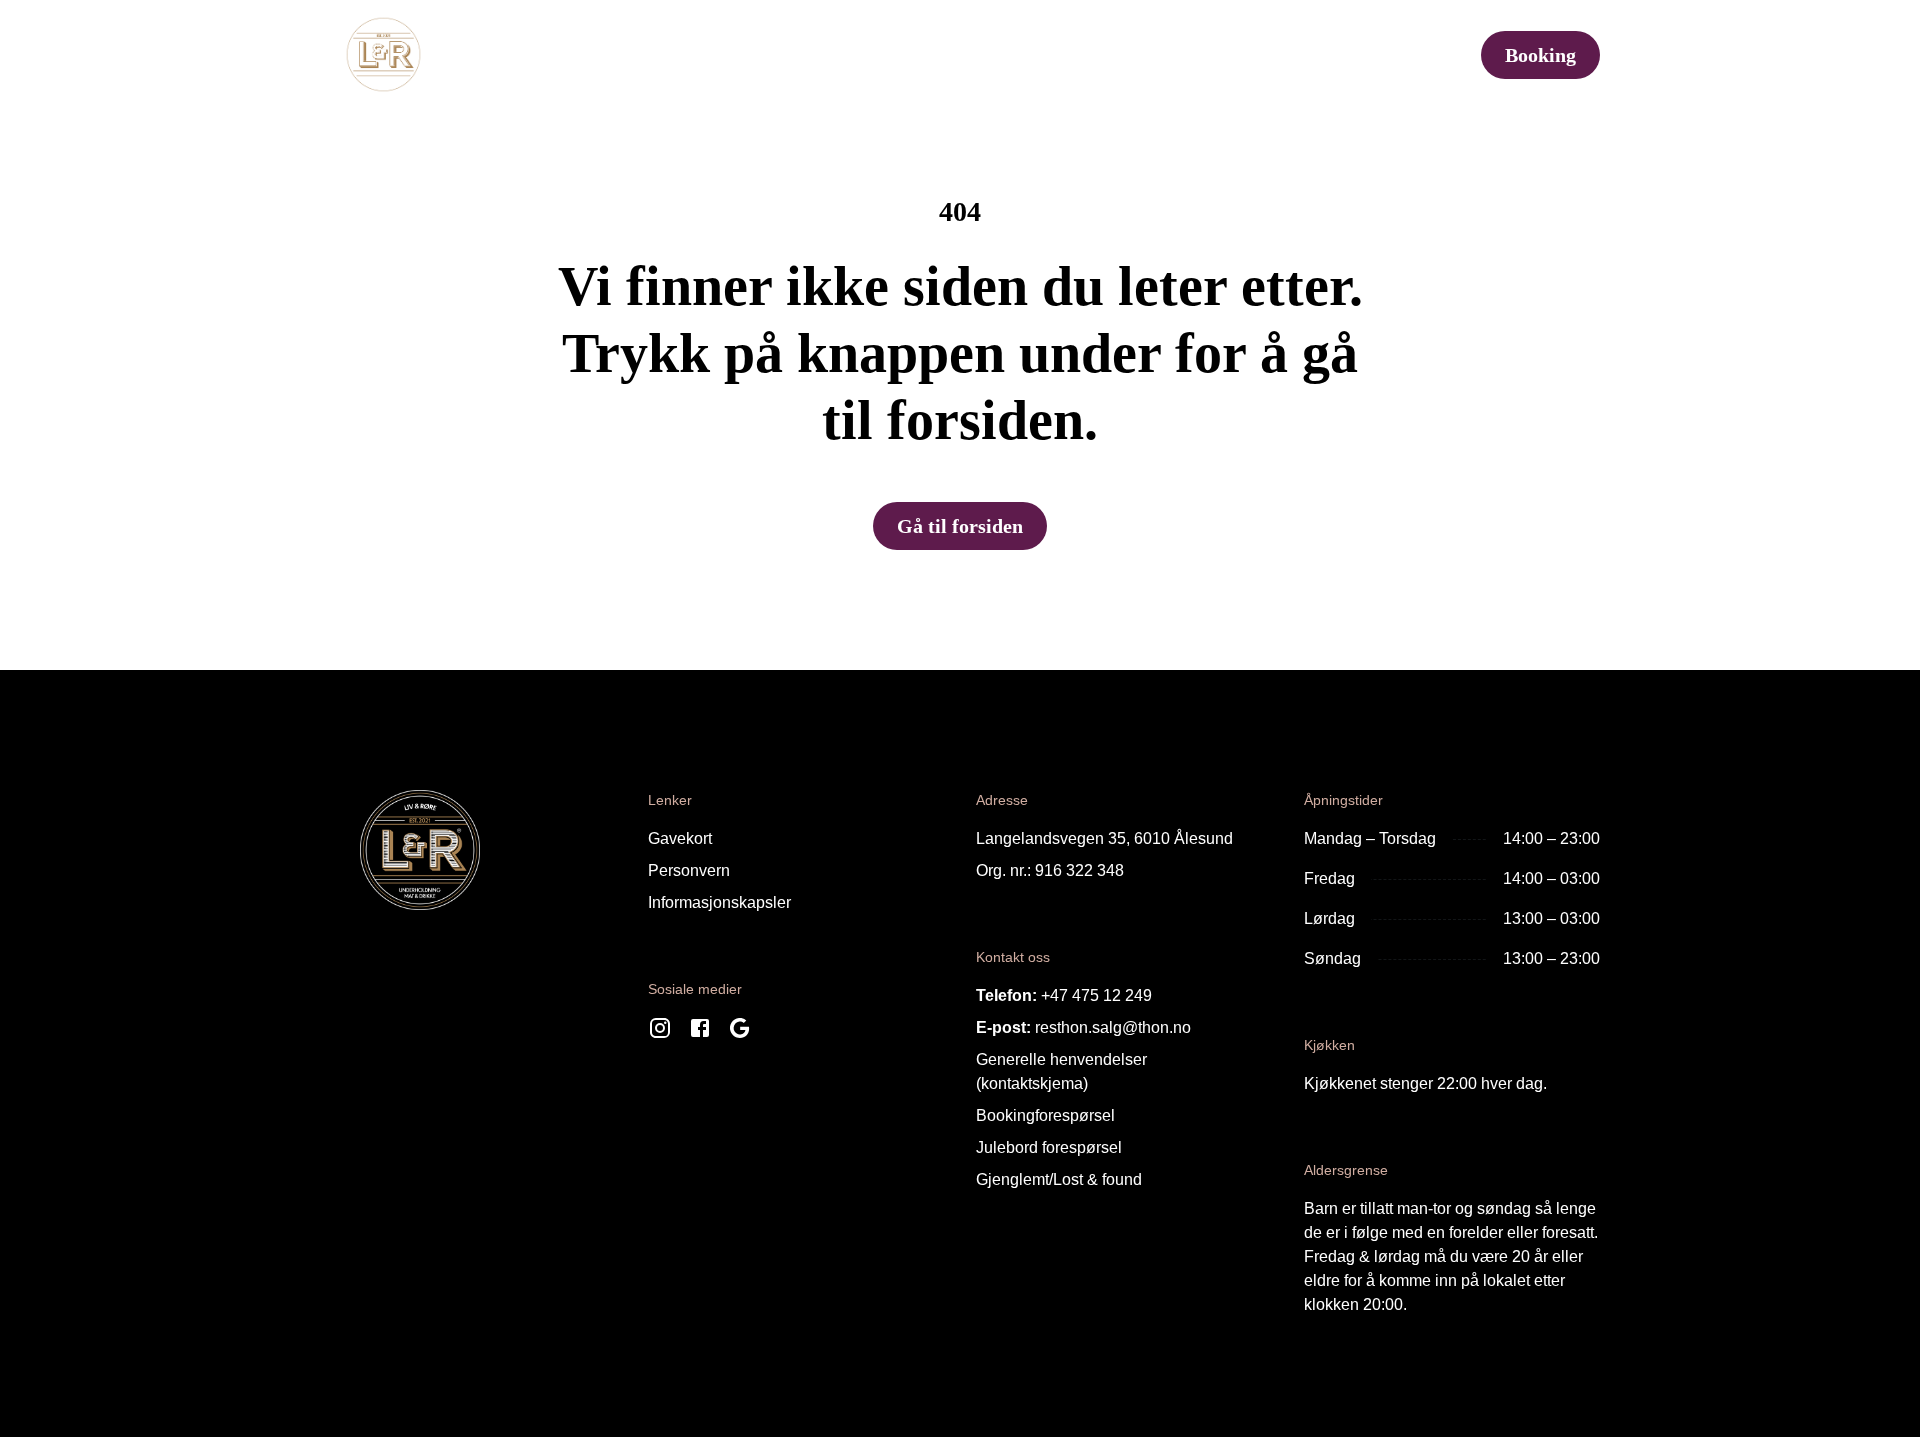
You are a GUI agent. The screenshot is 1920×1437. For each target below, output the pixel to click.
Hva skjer (927, 55)
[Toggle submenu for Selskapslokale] (1180, 55)
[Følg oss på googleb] (740, 1033)
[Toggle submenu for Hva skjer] (990, 55)
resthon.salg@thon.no (1113, 1027)
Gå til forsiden (960, 526)
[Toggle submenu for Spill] (1284, 55)
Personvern (689, 870)
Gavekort (680, 838)
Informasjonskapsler (719, 902)
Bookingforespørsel (1045, 1115)
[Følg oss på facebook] (700, 1033)
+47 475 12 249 (1096, 995)
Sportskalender (668, 55)
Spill (1244, 55)
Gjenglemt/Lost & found (1059, 1179)
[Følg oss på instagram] (660, 1033)
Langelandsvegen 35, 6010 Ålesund (1104, 838)
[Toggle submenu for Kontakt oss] (1451, 55)
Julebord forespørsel (1049, 1147)
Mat (552, 55)
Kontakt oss (1379, 55)
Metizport (809, 55)
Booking (1540, 55)
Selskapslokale (1097, 55)
